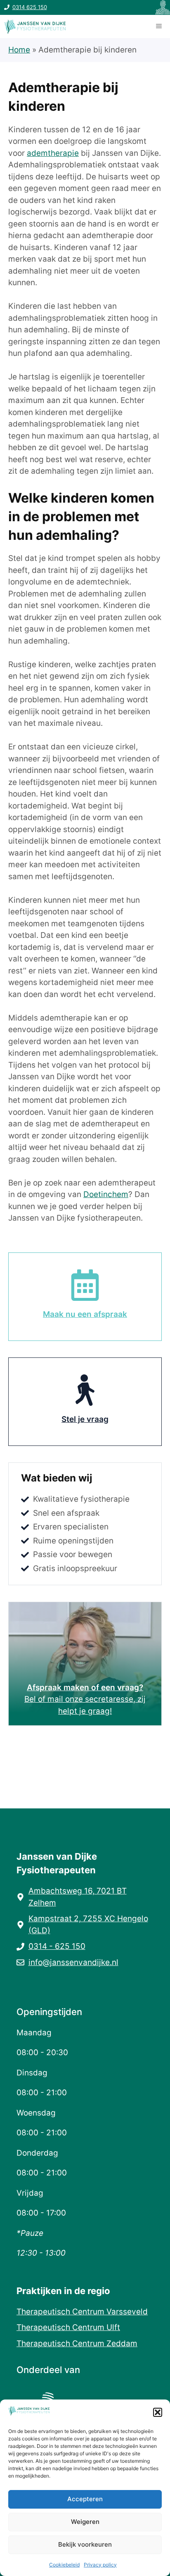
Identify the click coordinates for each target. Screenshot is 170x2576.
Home (19, 50)
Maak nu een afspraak (85, 1314)
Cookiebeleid (64, 2565)
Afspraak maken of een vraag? (85, 1688)
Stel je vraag (85, 1419)
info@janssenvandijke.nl (73, 1962)
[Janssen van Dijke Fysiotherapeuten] (35, 26)
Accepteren (85, 2499)
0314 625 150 (30, 7)
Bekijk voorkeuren (85, 2544)
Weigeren (85, 2522)
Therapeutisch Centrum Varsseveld (82, 2312)
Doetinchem (106, 1194)
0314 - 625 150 (57, 1946)
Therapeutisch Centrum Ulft (68, 2327)
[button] (158, 2412)
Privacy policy (100, 2565)
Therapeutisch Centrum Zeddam (77, 2343)
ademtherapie (53, 153)
